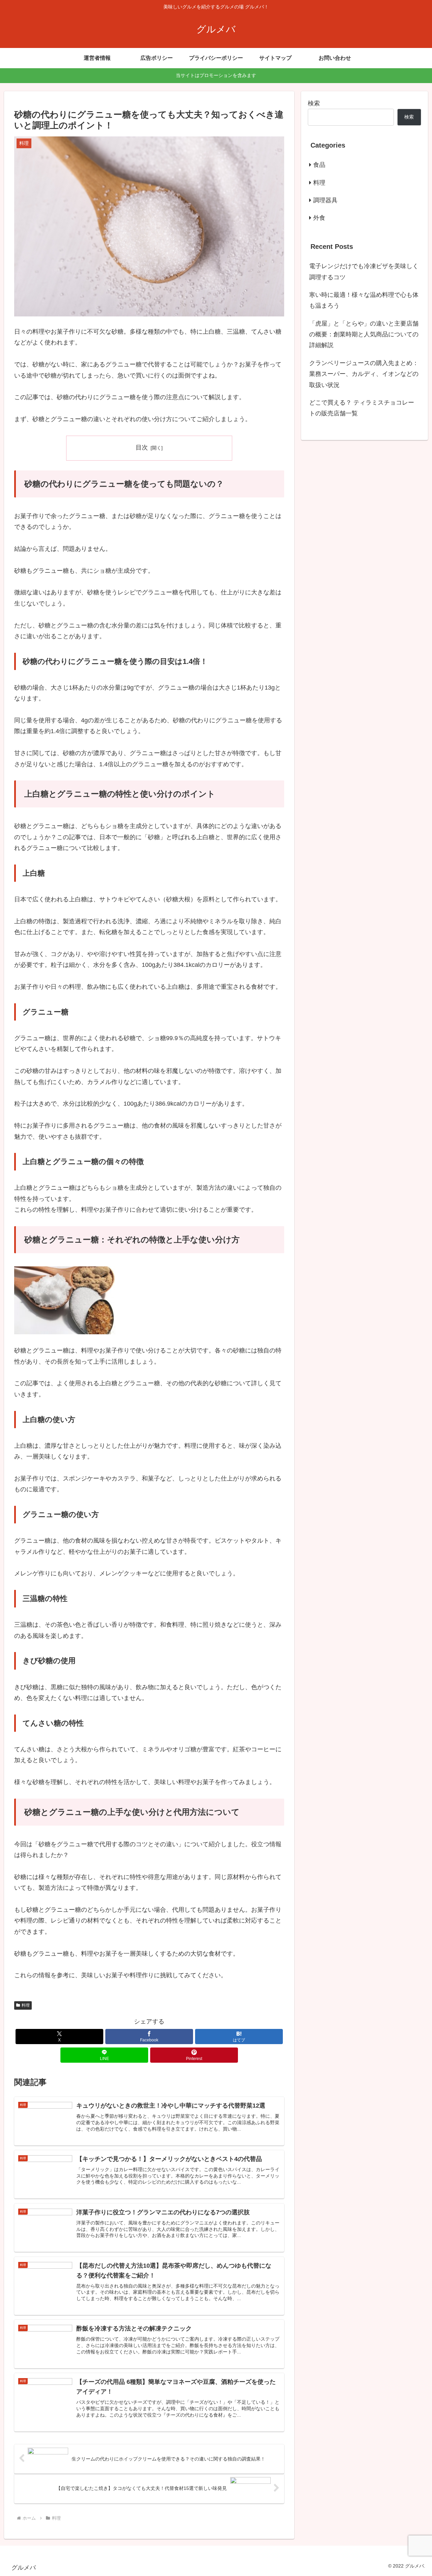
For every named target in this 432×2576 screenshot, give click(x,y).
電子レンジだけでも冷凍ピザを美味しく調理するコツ (364, 272)
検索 (314, 103)
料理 (26, 2005)
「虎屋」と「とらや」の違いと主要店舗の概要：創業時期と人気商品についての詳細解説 (364, 334)
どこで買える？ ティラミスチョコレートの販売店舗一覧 (362, 408)
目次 (142, 447)
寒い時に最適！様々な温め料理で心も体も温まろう (364, 300)
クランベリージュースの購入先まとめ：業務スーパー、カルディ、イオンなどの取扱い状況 (364, 374)
